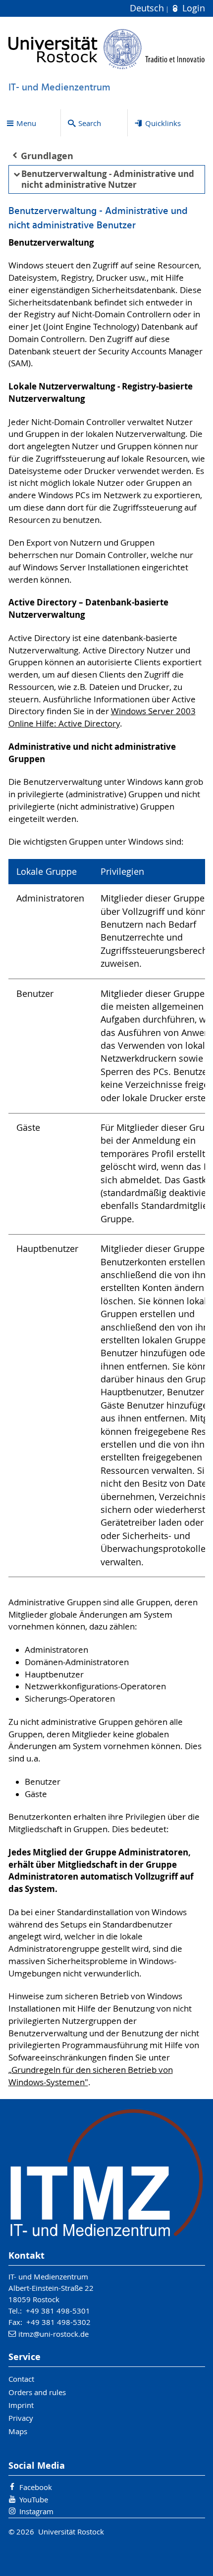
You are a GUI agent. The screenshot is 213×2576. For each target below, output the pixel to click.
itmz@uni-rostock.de (53, 2334)
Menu (26, 123)
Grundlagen (47, 156)
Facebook (36, 2487)
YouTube (34, 2499)
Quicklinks (163, 123)
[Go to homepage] (107, 49)
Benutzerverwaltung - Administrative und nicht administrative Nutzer (108, 179)
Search (90, 123)
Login (192, 8)
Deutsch (148, 8)
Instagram (36, 2511)
